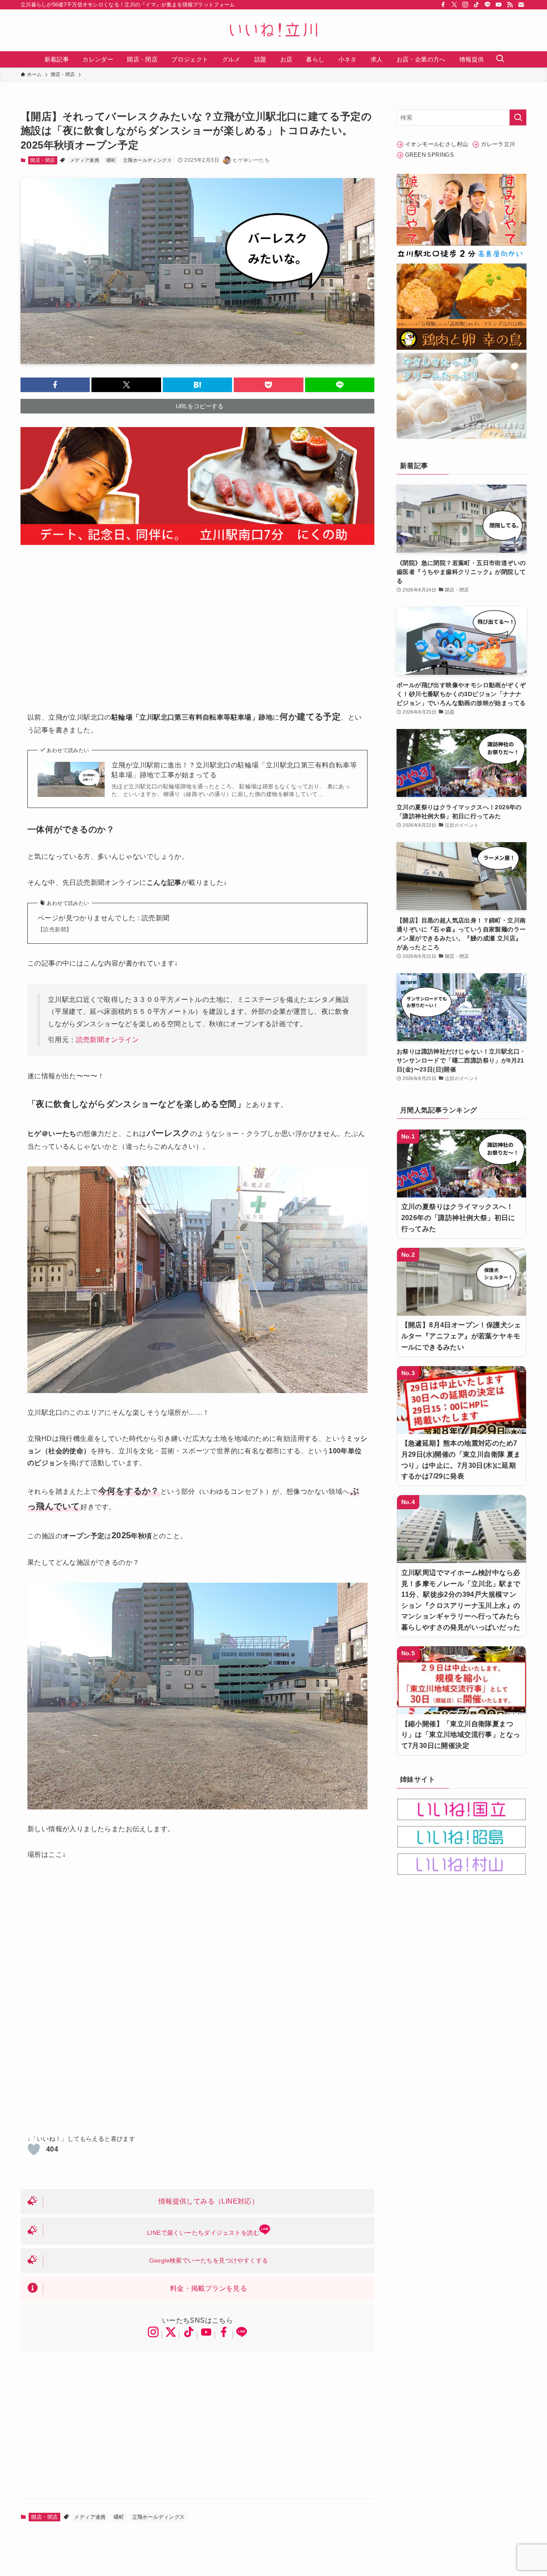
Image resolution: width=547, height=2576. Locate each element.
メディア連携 (85, 160)
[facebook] (443, 5)
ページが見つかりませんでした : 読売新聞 (103, 918)
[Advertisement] (197, 622)
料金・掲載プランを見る (209, 2288)
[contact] (521, 5)
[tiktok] (476, 5)
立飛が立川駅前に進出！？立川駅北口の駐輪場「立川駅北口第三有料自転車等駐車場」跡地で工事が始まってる (234, 770)
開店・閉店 (43, 160)
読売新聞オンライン (108, 1040)
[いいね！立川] (273, 30)
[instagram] (465, 5)
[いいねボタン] (34, 2149)
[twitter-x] (454, 5)
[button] (55, 385)
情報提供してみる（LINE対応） (209, 2201)
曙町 (111, 160)
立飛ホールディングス (147, 160)
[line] (488, 5)
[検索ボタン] (500, 59)
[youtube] (499, 5)
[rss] (510, 5)
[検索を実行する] (518, 117)
